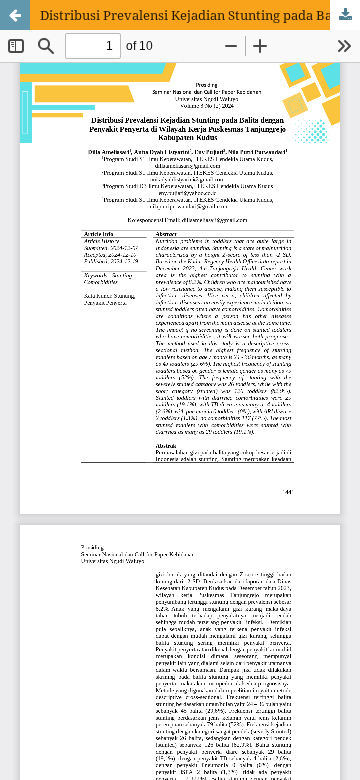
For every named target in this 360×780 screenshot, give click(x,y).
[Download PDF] (345, 15)
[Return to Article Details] (15, 15)
